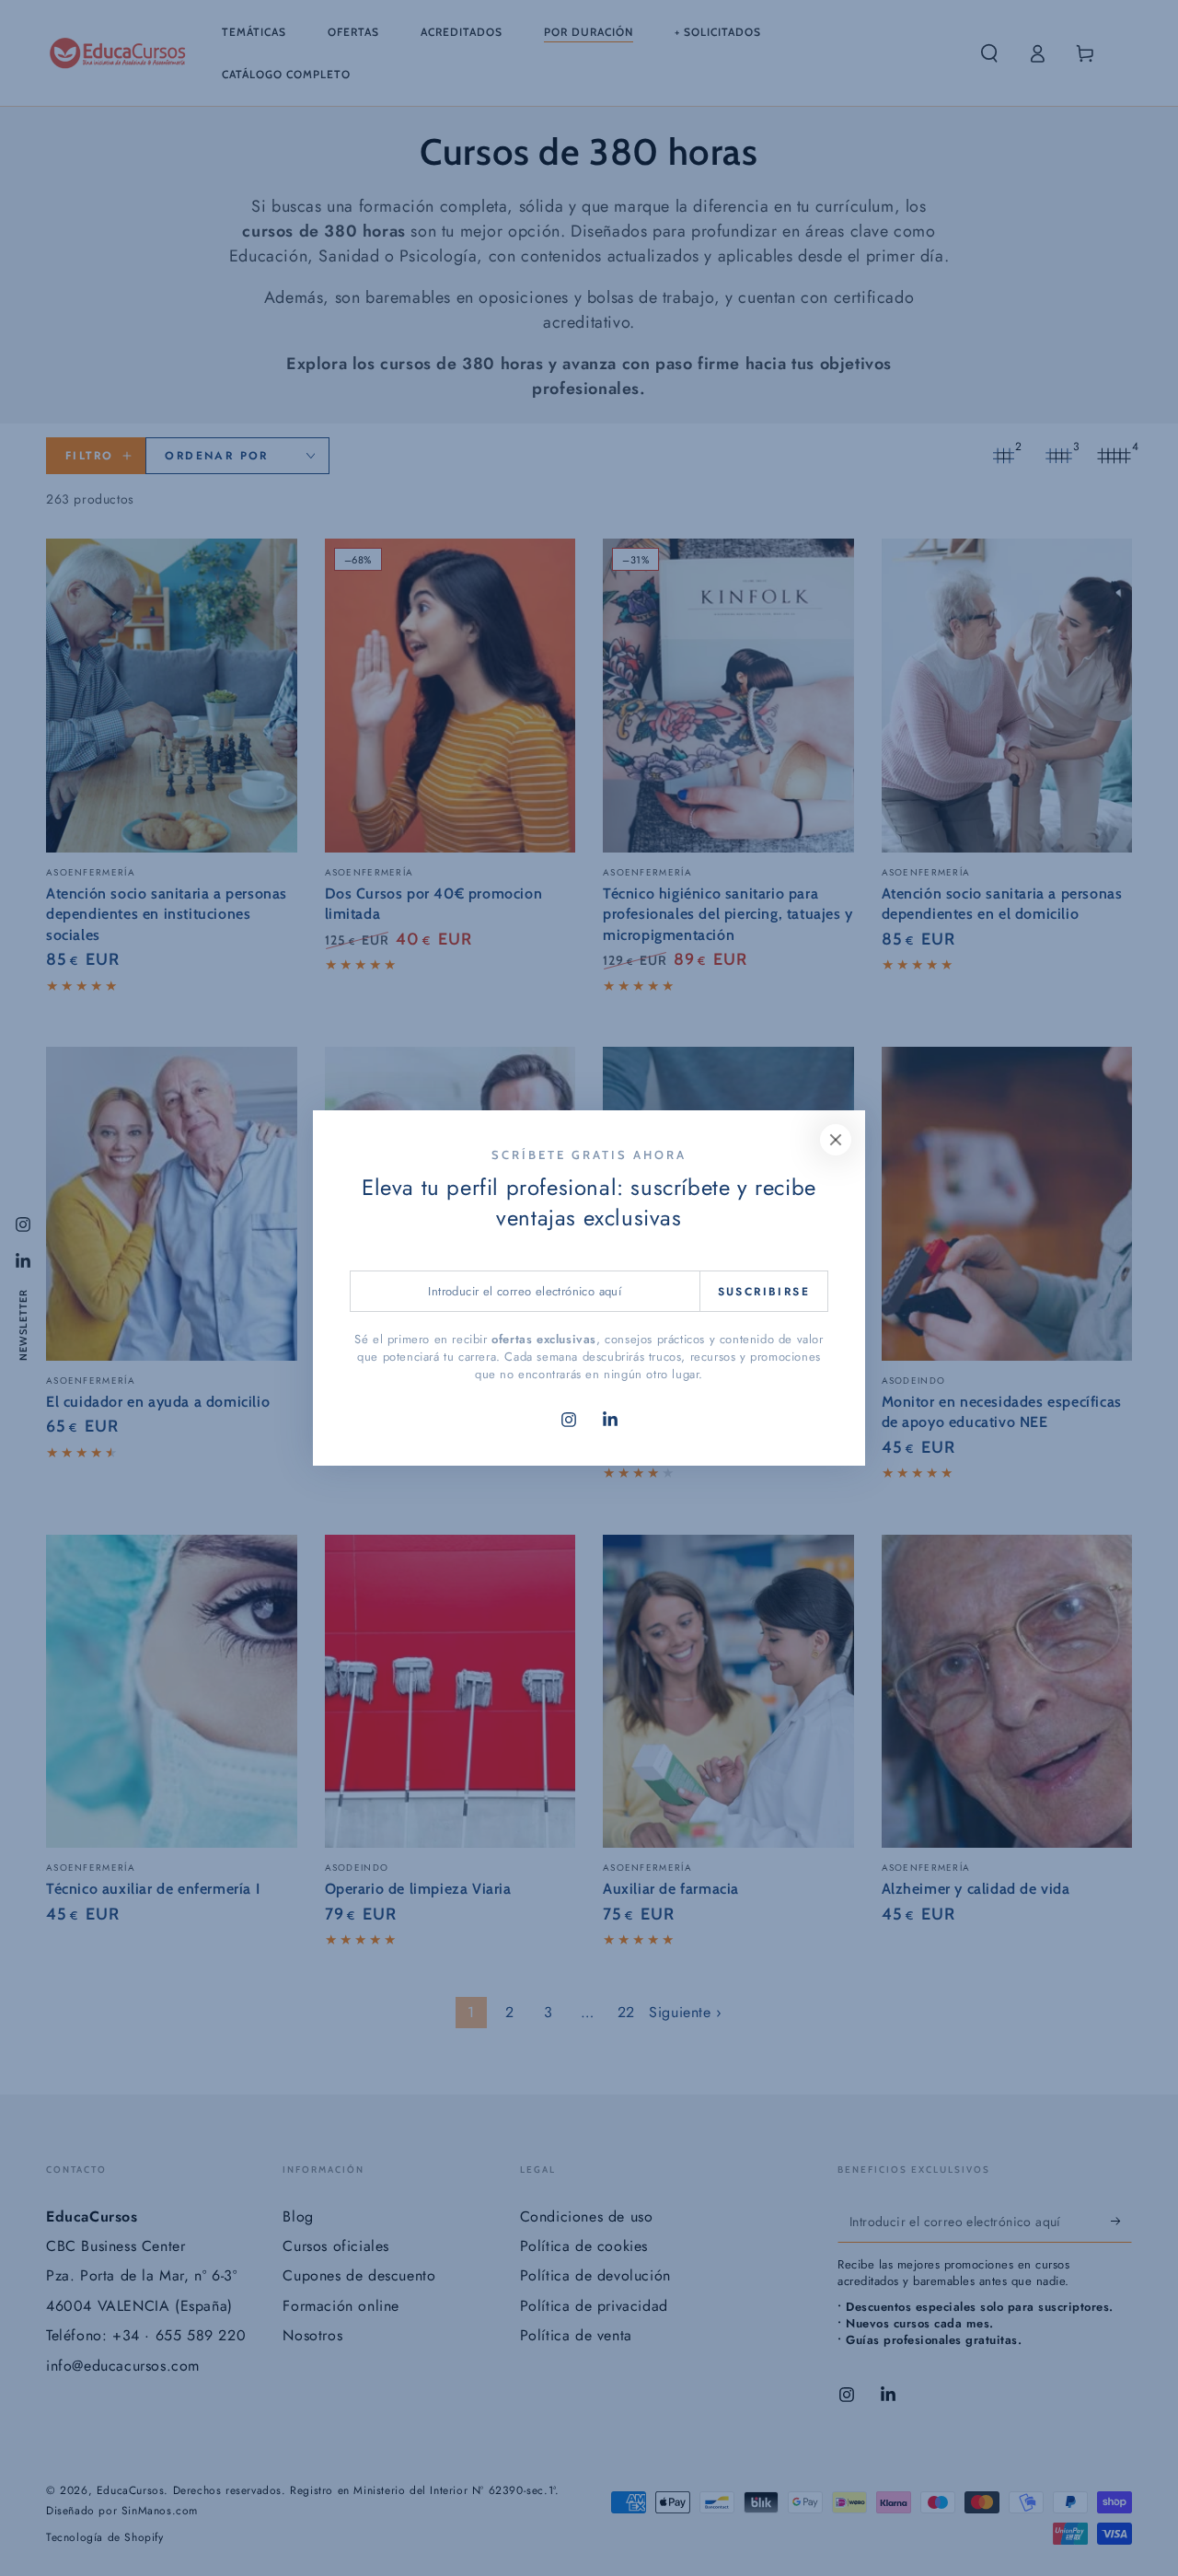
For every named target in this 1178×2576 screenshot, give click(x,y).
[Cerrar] (836, 1140)
